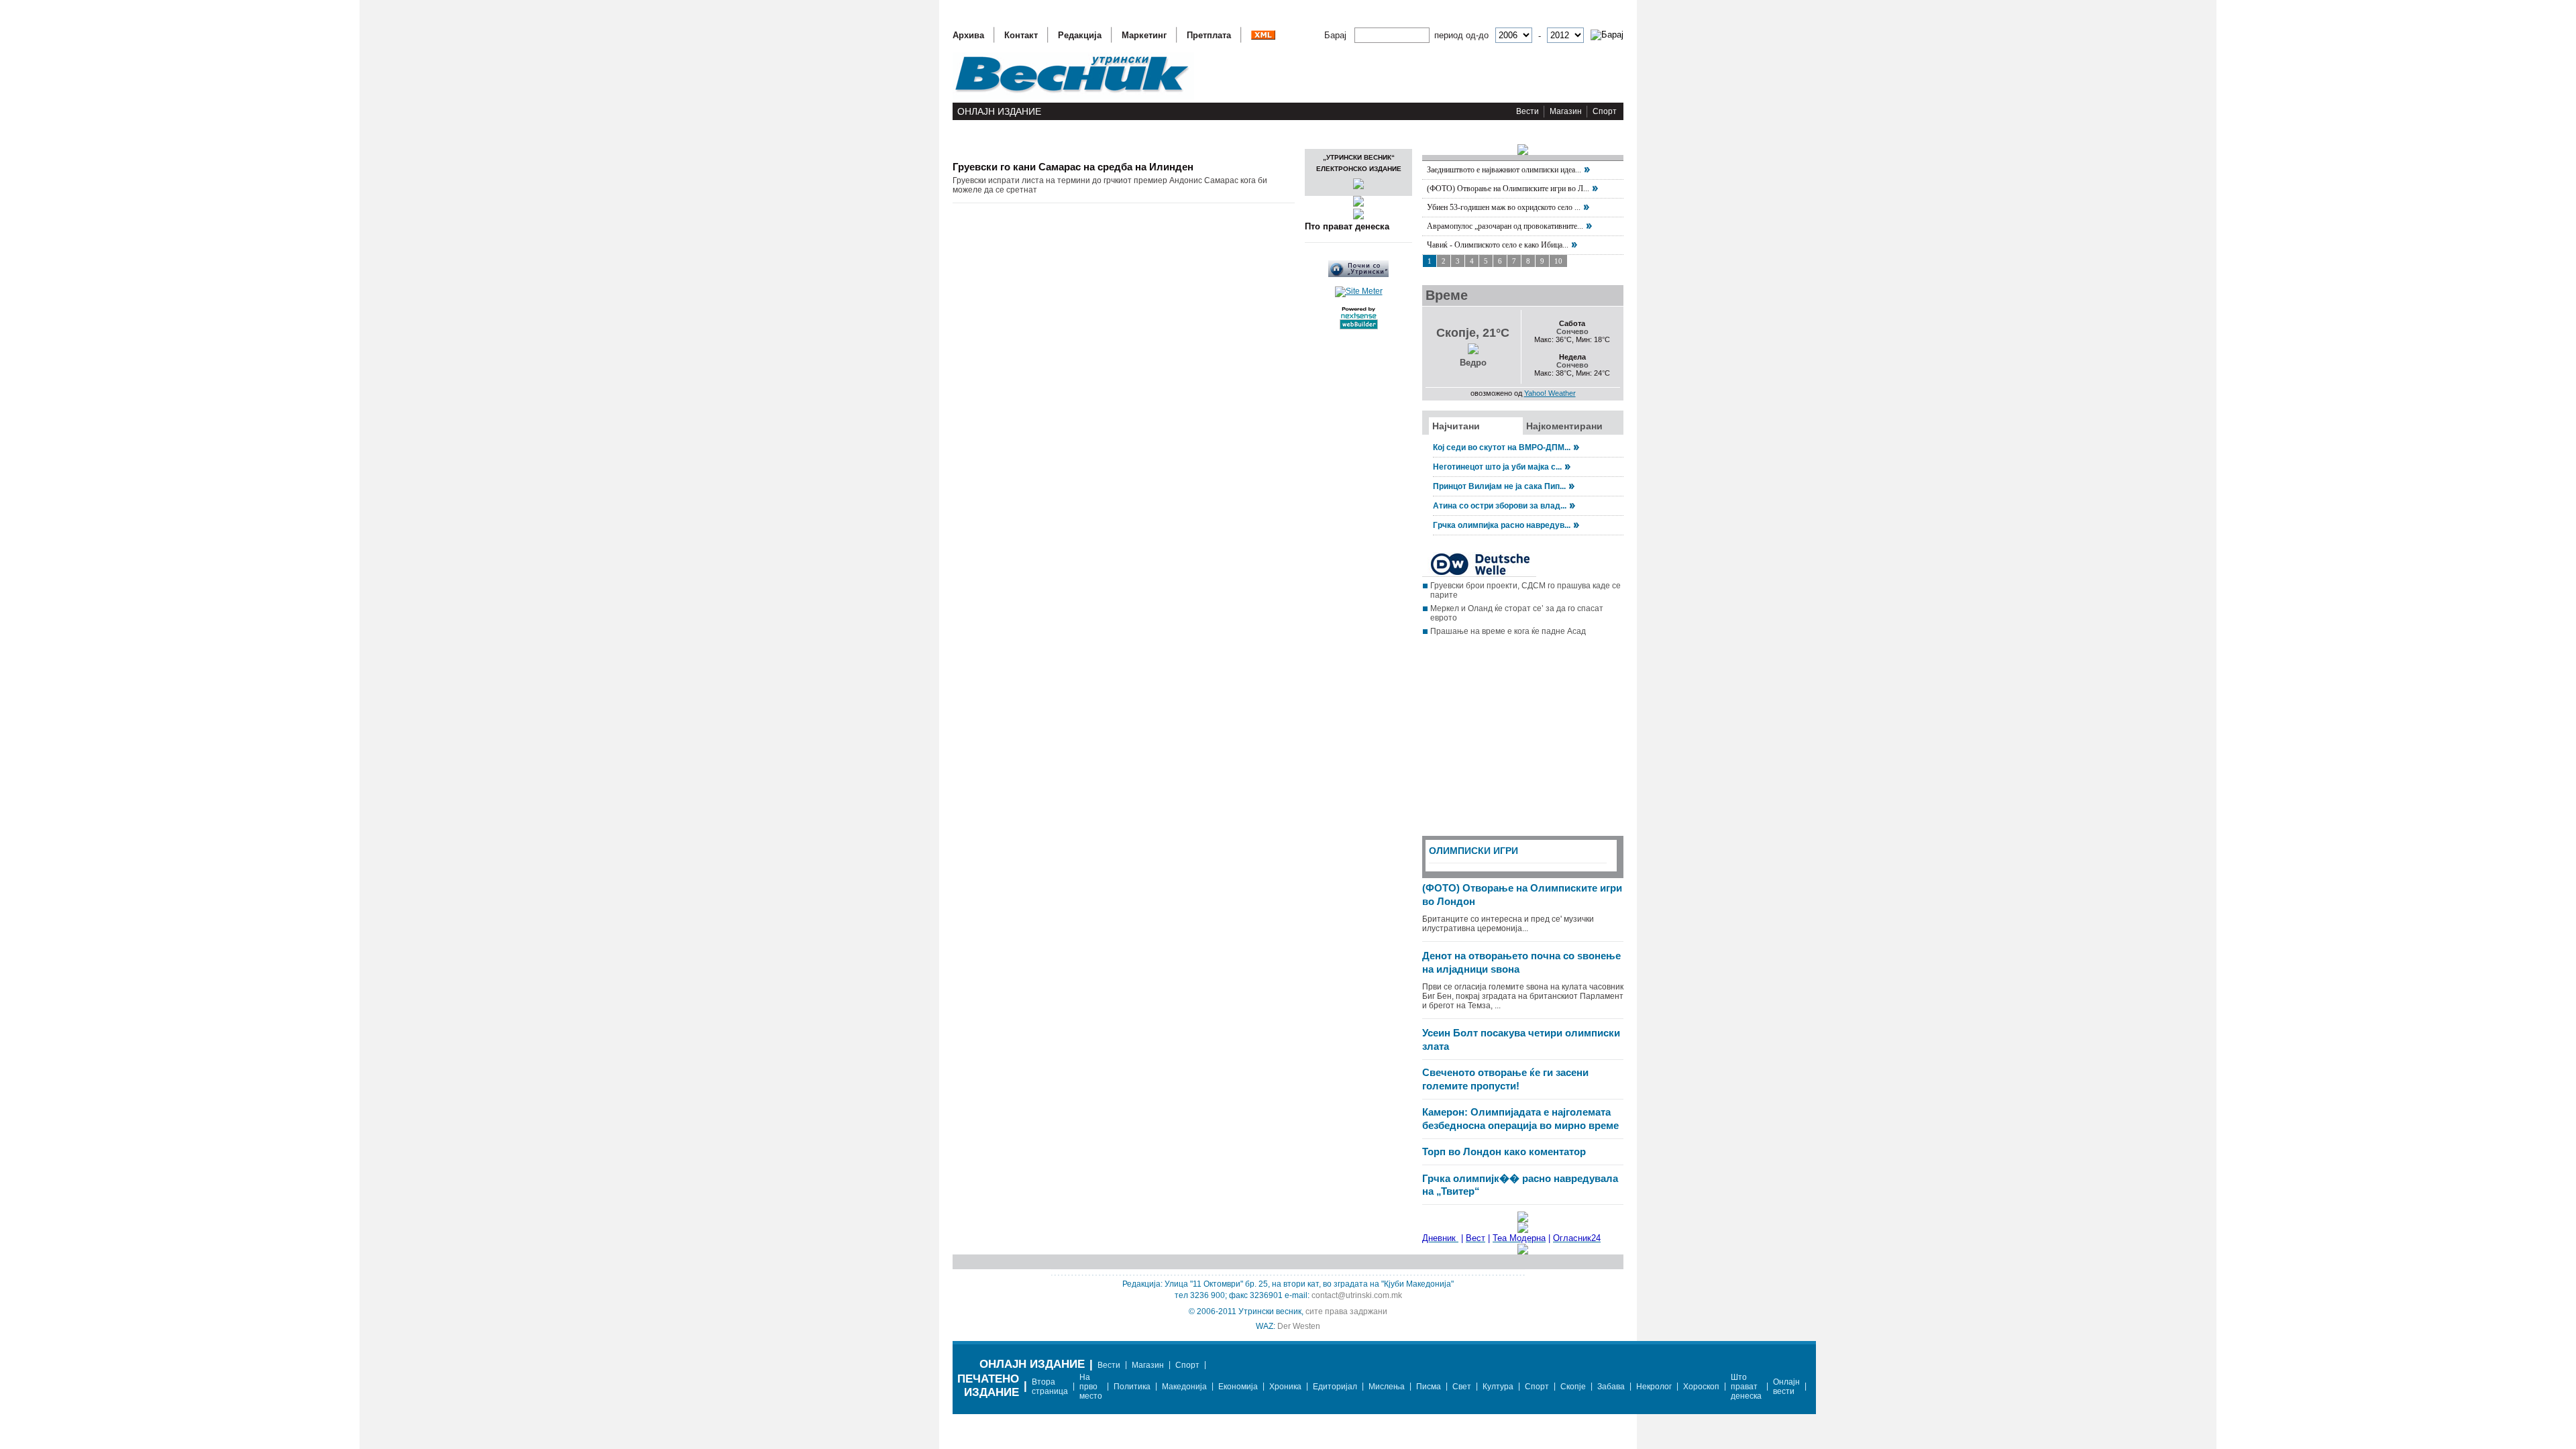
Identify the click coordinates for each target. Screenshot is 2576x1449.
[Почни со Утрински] (1358, 274)
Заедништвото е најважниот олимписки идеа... (1504, 170)
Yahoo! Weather (1550, 393)
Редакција (1080, 35)
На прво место (1091, 1387)
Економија (1238, 1387)
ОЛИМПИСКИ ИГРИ (1473, 851)
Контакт (1021, 35)
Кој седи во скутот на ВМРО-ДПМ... (1502, 447)
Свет (1462, 1387)
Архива (968, 35)
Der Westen (1299, 1326)
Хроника (1285, 1387)
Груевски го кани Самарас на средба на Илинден (1073, 167)
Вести (1527, 111)
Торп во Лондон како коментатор (1504, 1151)
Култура (1498, 1387)
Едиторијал (1335, 1387)
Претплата (1209, 35)
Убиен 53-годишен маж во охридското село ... (1504, 207)
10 (1558, 261)
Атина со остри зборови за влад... (1500, 506)
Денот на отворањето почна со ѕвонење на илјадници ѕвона (1521, 962)
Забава (1611, 1387)
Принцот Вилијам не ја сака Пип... (1499, 486)
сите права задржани (1346, 1311)
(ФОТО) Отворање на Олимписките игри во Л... (1508, 189)
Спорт (1605, 111)
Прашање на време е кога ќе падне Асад (1508, 631)
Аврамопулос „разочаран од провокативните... (1505, 226)
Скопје (1573, 1387)
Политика (1132, 1387)
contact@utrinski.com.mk (1357, 1295)
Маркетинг (1144, 35)
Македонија (1184, 1387)
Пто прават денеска (1347, 226)
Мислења (1387, 1387)
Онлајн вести (1786, 1387)
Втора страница (1050, 1387)
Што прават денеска (1746, 1387)
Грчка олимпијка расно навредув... (1502, 525)
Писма (1429, 1387)
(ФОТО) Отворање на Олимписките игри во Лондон (1522, 895)
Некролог (1654, 1387)
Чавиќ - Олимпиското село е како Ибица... (1498, 245)
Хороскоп (1701, 1387)
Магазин (1566, 111)
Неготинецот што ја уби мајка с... (1497, 467)
